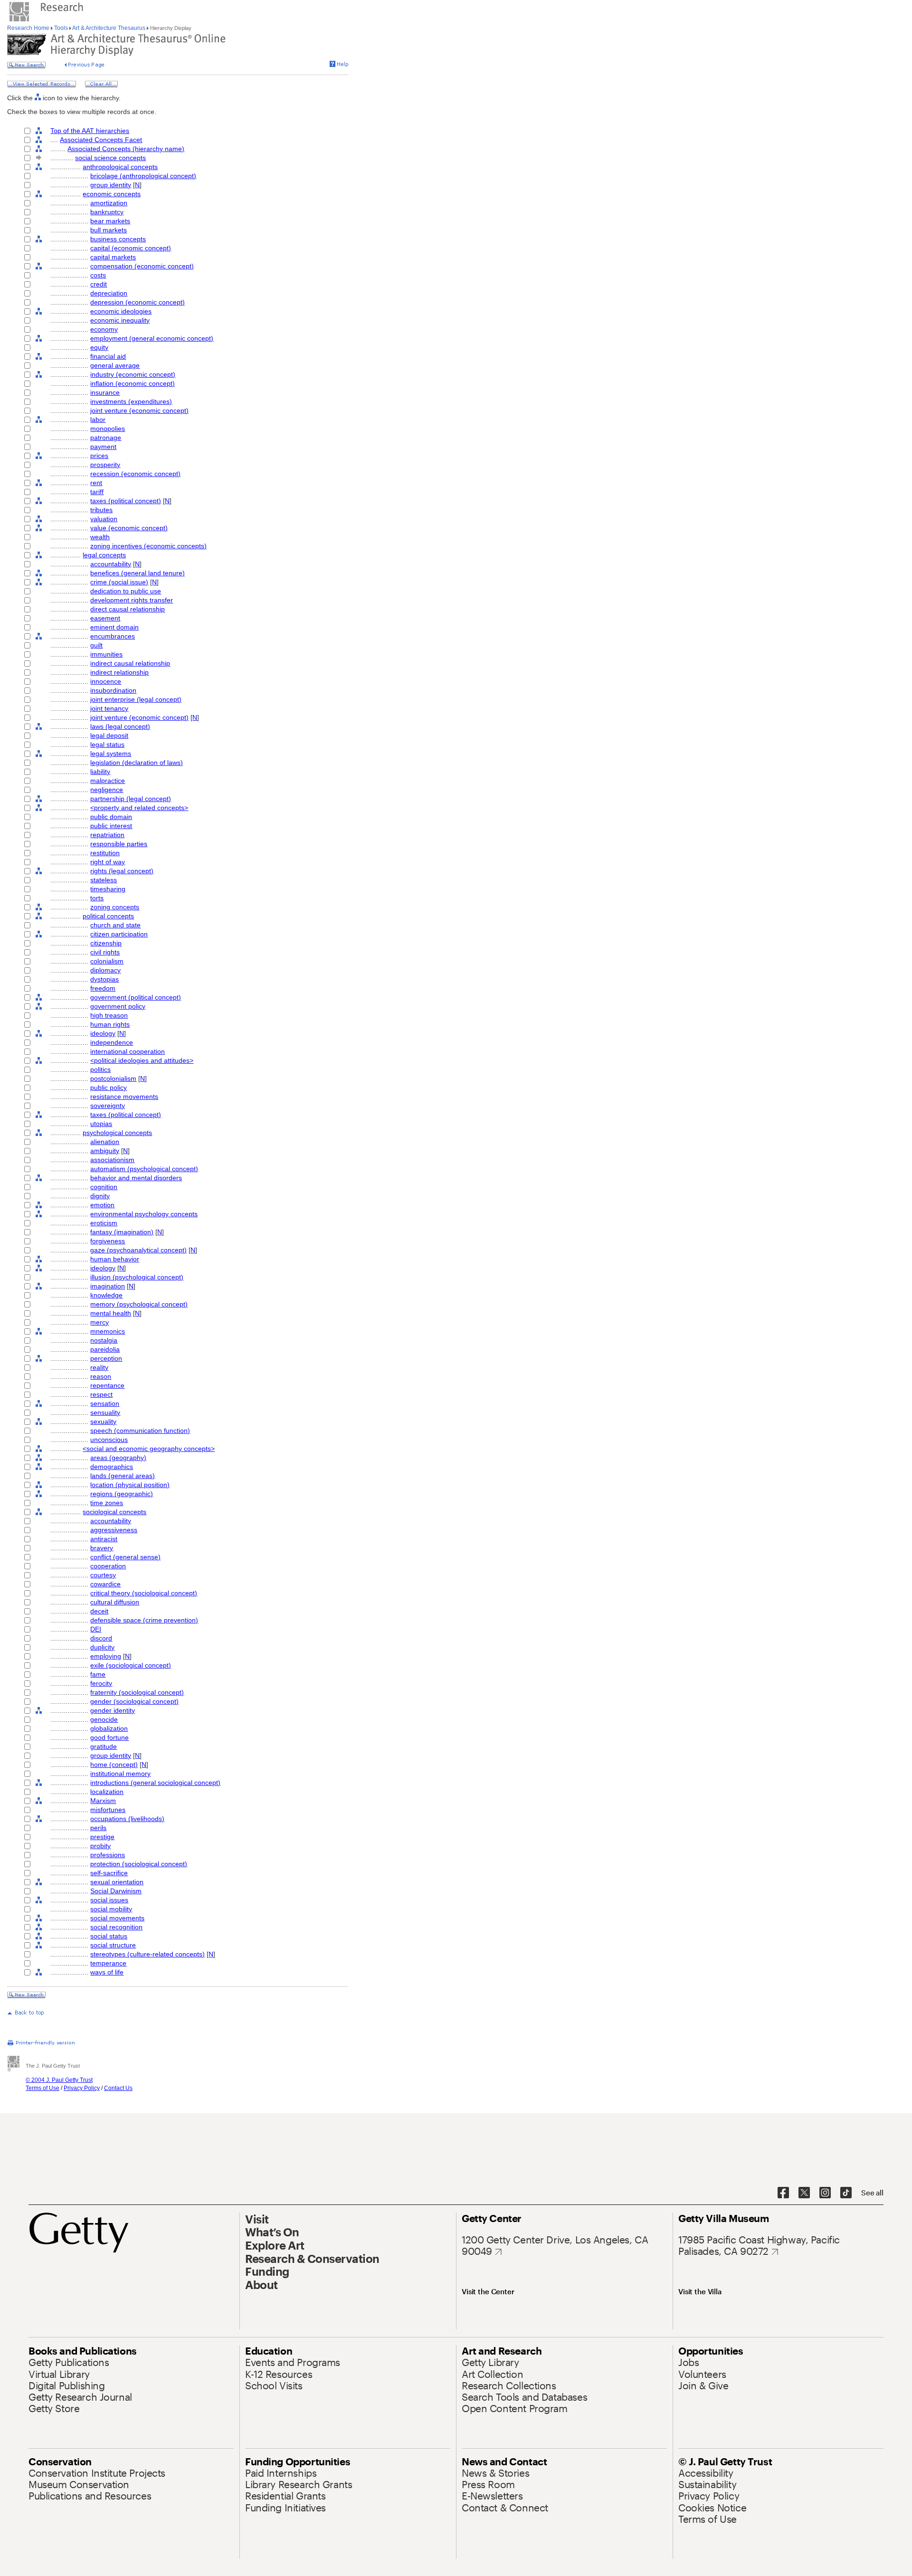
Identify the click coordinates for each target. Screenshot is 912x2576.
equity (99, 347)
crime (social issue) (119, 582)
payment (103, 447)
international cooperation (128, 1051)
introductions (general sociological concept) (155, 1783)
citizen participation (119, 934)
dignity (100, 1196)
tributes (101, 510)
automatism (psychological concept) (144, 1169)
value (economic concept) (129, 528)
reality (99, 1367)
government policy (118, 1006)
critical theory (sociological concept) (144, 1593)
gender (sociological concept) (134, 1701)
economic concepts (112, 194)
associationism (112, 1160)
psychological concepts (117, 1133)
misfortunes (108, 1810)
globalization (109, 1728)
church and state (115, 925)
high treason (109, 1015)
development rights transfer (132, 600)
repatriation (107, 835)
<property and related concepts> (139, 808)
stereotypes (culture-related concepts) (147, 1954)
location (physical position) (130, 1485)
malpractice (108, 781)
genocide (104, 1719)
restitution (105, 853)
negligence (107, 790)
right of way (108, 862)
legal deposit (109, 735)
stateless (104, 880)
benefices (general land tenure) (138, 573)
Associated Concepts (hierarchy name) (126, 149)
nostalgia (104, 1340)
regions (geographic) (122, 1494)
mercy (100, 1322)
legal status (107, 744)
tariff (97, 492)
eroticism (104, 1223)
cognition (104, 1187)
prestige (102, 1837)
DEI (96, 1629)
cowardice (105, 1584)
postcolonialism (113, 1078)
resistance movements (124, 1097)
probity (100, 1846)
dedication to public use (126, 591)
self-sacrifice (109, 1873)
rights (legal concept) (122, 871)
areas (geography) (118, 1458)
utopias (101, 1124)
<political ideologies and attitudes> (142, 1060)
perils (98, 1828)
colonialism (107, 961)
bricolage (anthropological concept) (143, 176)
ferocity (101, 1683)
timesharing (108, 889)
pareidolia (105, 1349)
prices (99, 456)
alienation (105, 1142)
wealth (100, 537)
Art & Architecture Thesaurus (109, 28)
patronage (106, 438)
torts (97, 898)
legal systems (111, 754)
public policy (109, 1088)
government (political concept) (136, 997)
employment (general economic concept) (152, 338)
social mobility (111, 1909)
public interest (111, 826)
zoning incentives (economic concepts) (148, 546)
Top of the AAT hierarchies (90, 131)
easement (105, 618)
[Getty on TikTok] (846, 2193)
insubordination (113, 690)
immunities (106, 654)
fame (98, 1674)
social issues (109, 1900)
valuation (104, 519)
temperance (108, 1963)
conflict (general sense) (125, 1557)
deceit (99, 1611)
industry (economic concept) (133, 374)
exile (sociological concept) (131, 1665)
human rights (110, 1024)
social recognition (116, 1927)
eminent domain (114, 627)
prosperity (105, 465)
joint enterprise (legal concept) (136, 699)
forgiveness (108, 1241)
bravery (102, 1548)
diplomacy (105, 970)
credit (99, 284)
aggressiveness (114, 1530)
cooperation (108, 1566)
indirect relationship (119, 672)
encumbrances (113, 636)
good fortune (109, 1737)
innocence (106, 681)
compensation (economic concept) (142, 266)
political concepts (108, 916)
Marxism (103, 1801)
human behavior (115, 1259)
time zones (107, 1503)
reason (101, 1376)
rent (96, 483)
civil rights (105, 952)
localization (107, 1792)
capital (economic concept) (131, 248)
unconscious (109, 1440)
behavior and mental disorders (136, 1178)
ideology (103, 1033)
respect (101, 1394)
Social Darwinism (116, 1891)
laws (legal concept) (120, 726)
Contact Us (118, 2088)
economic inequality (120, 320)
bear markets (110, 221)
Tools (61, 28)
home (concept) (114, 1765)
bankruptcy (107, 212)
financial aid (108, 356)
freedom (103, 988)
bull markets (109, 230)
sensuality (105, 1412)
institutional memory (120, 1774)
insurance (105, 392)
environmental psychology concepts (144, 1214)
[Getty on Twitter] (804, 2193)
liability (100, 772)
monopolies (108, 429)
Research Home (29, 28)
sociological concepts (114, 1512)
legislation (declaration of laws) (137, 763)
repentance (107, 1385)
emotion (102, 1205)
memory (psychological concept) (139, 1304)
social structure (113, 1945)
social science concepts (110, 158)
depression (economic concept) (138, 302)
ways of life (107, 1972)
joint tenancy (109, 708)
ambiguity (105, 1151)
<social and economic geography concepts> (149, 1449)
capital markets (113, 257)
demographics (112, 1467)
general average (115, 365)
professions (108, 1855)
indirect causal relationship (130, 663)
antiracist (104, 1539)
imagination (108, 1286)
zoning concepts (115, 907)
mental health (111, 1313)
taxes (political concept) (126, 501)
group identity (111, 185)
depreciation (109, 293)
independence (112, 1042)
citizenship (106, 943)
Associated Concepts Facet (101, 140)
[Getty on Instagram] (825, 2193)
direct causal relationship (128, 609)
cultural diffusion (115, 1602)
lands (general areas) (123, 1476)
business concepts (118, 239)
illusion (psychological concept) (137, 1277)
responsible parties (119, 844)
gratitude (104, 1746)
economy (104, 329)
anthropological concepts (120, 167)
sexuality (103, 1422)
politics (100, 1069)
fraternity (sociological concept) (137, 1692)
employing (106, 1656)
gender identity (113, 1710)
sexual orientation (117, 1882)
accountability (111, 564)
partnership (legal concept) (131, 799)
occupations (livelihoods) (127, 1819)
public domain (111, 817)
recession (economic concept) (135, 474)
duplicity (102, 1647)
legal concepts (104, 555)
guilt (96, 645)
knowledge (106, 1295)
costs (98, 275)
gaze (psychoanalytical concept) (138, 1250)
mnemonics (108, 1331)
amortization (109, 203)
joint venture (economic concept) (139, 410)
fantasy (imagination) (122, 1232)
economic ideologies (121, 311)
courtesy (103, 1575)
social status (109, 1936)
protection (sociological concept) (139, 1864)
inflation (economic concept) (133, 383)
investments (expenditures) (131, 401)
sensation (105, 1403)
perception (106, 1358)
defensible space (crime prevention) (144, 1620)
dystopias (104, 979)
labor (98, 420)
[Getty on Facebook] (783, 2193)
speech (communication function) (140, 1431)
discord (101, 1638)
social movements (117, 1918)
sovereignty (108, 1106)
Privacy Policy (82, 2088)
